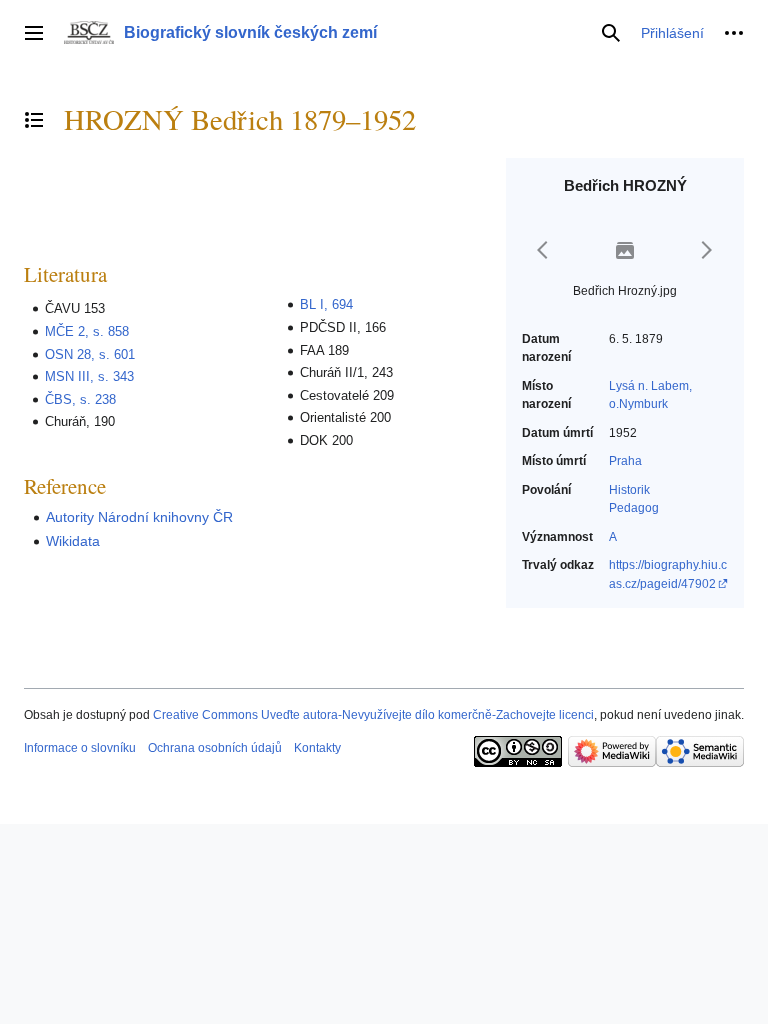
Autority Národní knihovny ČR (139, 517)
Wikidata (73, 541)
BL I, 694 (326, 304)
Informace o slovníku (80, 748)
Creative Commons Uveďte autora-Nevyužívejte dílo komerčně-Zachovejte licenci (373, 715)
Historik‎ (629, 490)
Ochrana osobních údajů (215, 748)
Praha (625, 461)
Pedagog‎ (634, 508)
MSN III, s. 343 (89, 376)
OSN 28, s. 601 (90, 354)
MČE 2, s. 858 (87, 331)
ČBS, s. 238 (80, 399)
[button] (34, 33)
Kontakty (317, 748)
